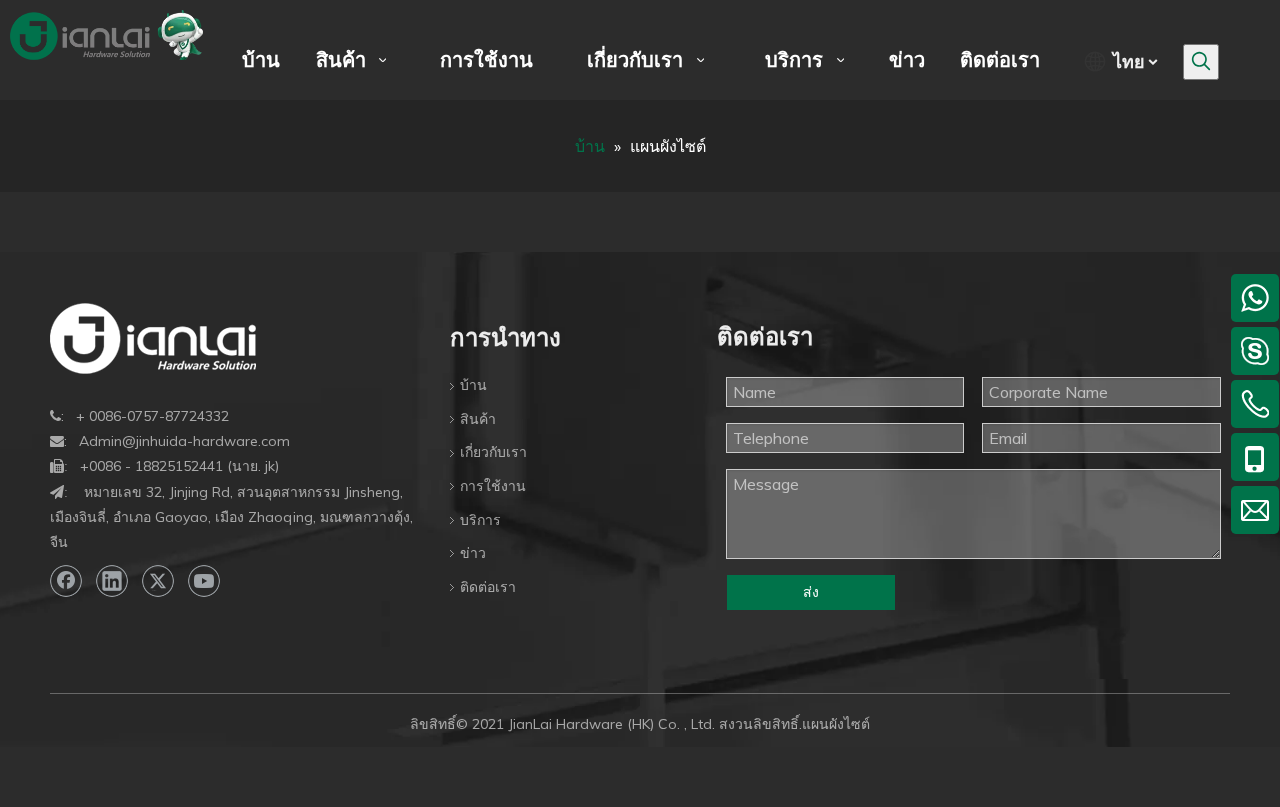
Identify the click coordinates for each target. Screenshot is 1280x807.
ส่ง (811, 592)
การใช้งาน (493, 486)
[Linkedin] (112, 581)
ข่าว (473, 553)
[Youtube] (204, 581)
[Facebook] (66, 581)
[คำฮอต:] (1201, 62)
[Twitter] (158, 581)
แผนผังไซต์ (836, 724)
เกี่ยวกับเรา (493, 452)
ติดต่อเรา (488, 587)
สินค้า (478, 419)
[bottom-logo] (153, 338)
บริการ (480, 520)
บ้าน (473, 385)
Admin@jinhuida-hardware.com (184, 441)
